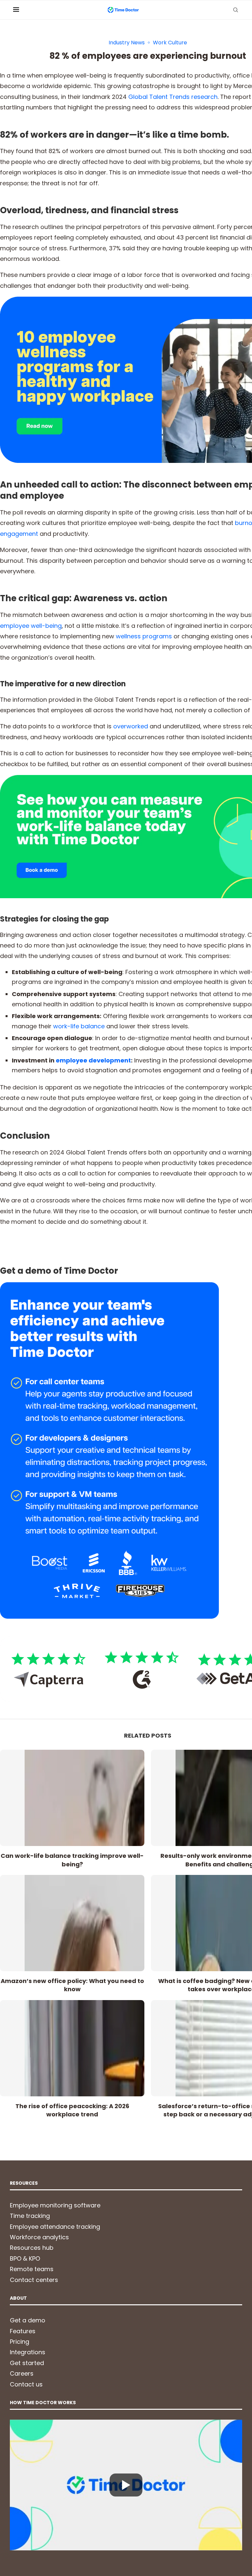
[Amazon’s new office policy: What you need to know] (72, 1923)
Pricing (20, 2342)
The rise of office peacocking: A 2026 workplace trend (72, 2110)
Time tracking (30, 2216)
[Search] (236, 10)
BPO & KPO (25, 2258)
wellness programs (144, 636)
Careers (22, 2373)
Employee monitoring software (55, 2205)
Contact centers (34, 2280)
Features (23, 2331)
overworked (131, 726)
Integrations (28, 2352)
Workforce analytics (39, 2237)
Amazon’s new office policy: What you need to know (72, 1985)
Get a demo (28, 2320)
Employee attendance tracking (55, 2227)
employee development (93, 1060)
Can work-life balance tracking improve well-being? (72, 1860)
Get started (27, 2363)
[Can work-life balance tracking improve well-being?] (72, 1798)
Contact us (26, 2384)
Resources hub (32, 2248)
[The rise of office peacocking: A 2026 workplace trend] (72, 2048)
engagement (19, 534)
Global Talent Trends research (173, 97)
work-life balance (79, 1026)
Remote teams (32, 2269)
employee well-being (31, 626)
